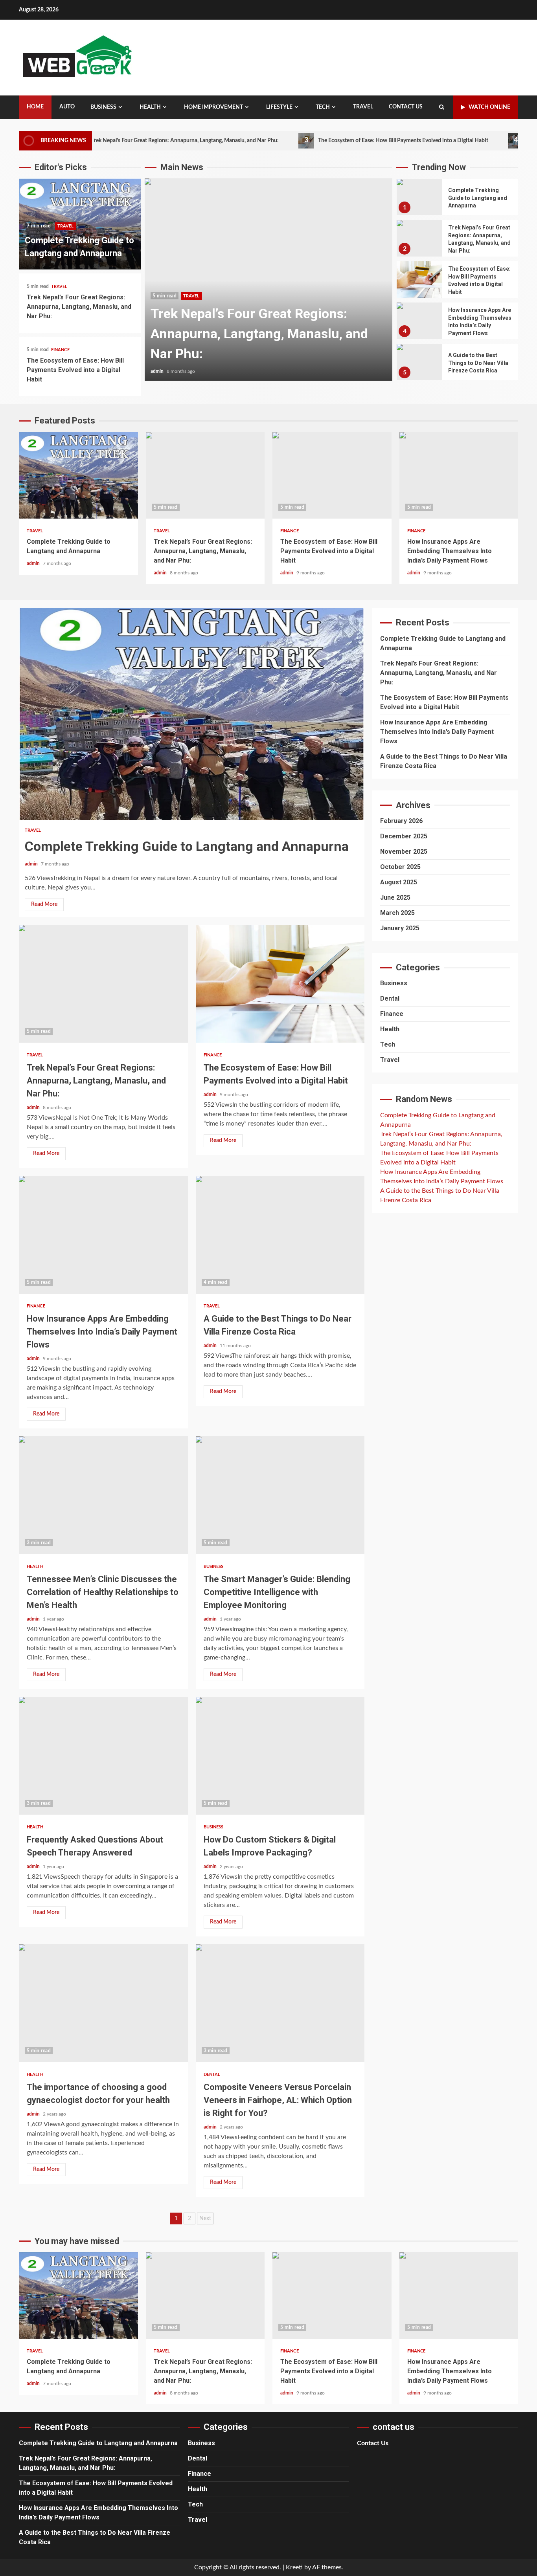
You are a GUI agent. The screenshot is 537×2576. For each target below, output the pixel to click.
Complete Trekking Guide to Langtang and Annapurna (419, 197)
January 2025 (400, 928)
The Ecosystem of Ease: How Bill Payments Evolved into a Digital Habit (336, 140)
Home (35, 107)
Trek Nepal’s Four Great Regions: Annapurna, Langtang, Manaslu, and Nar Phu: (118, 140)
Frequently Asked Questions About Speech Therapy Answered (103, 1756)
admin (158, 371)
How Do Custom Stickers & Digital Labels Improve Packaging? (280, 1756)
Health (150, 107)
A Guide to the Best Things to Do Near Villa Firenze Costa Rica (419, 362)
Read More (44, 904)
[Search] (442, 107)
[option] (268, 283)
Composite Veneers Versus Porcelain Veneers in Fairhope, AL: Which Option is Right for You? (280, 2003)
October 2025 (400, 867)
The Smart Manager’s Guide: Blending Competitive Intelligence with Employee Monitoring (280, 1495)
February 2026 (401, 821)
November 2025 (404, 852)
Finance (60, 350)
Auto (67, 107)
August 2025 (399, 882)
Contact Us (406, 107)
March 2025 (397, 913)
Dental (212, 2075)
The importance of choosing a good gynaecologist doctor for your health (103, 2003)
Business (103, 107)
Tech (323, 107)
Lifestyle (279, 107)
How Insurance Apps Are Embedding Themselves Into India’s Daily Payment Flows (419, 321)
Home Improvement (213, 107)
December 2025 (404, 836)
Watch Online (489, 107)
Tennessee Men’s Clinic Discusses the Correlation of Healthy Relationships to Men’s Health (103, 1495)
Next (205, 2218)
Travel (363, 107)
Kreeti (294, 2567)
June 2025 (395, 897)
